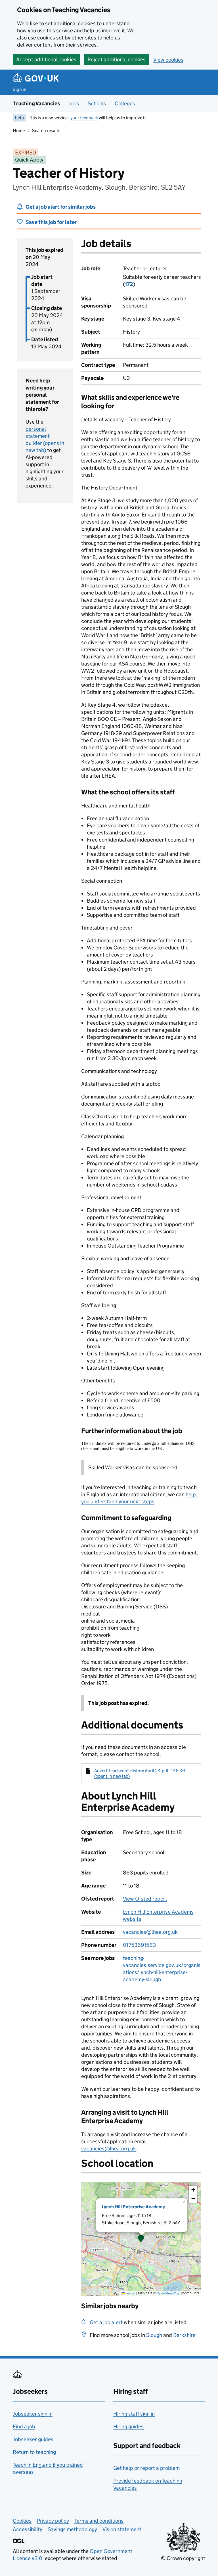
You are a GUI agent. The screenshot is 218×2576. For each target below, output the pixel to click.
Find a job (24, 2427)
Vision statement (122, 2529)
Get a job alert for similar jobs (61, 207)
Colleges (125, 103)
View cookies (168, 60)
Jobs (74, 103)
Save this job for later (51, 222)
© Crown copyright (183, 2558)
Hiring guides (128, 2427)
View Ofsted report (145, 1899)
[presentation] (141, 2239)
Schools (97, 103)
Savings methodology (72, 2529)
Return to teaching (34, 2452)
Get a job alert (106, 2322)
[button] (141, 2239)
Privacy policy (53, 2521)
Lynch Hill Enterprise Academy (133, 2207)
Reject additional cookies (117, 59)
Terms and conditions (99, 2521)
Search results (46, 130)
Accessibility (28, 2529)
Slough (154, 2335)
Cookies (22, 2521)
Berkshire (184, 2335)
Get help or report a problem (146, 2468)
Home (19, 130)
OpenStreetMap (168, 2293)
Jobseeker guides (33, 2439)
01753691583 (139, 1945)
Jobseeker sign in (33, 2414)
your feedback (84, 118)
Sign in (20, 89)
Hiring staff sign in (134, 2414)
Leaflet (130, 2293)
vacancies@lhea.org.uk (150, 1932)
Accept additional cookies (46, 59)
